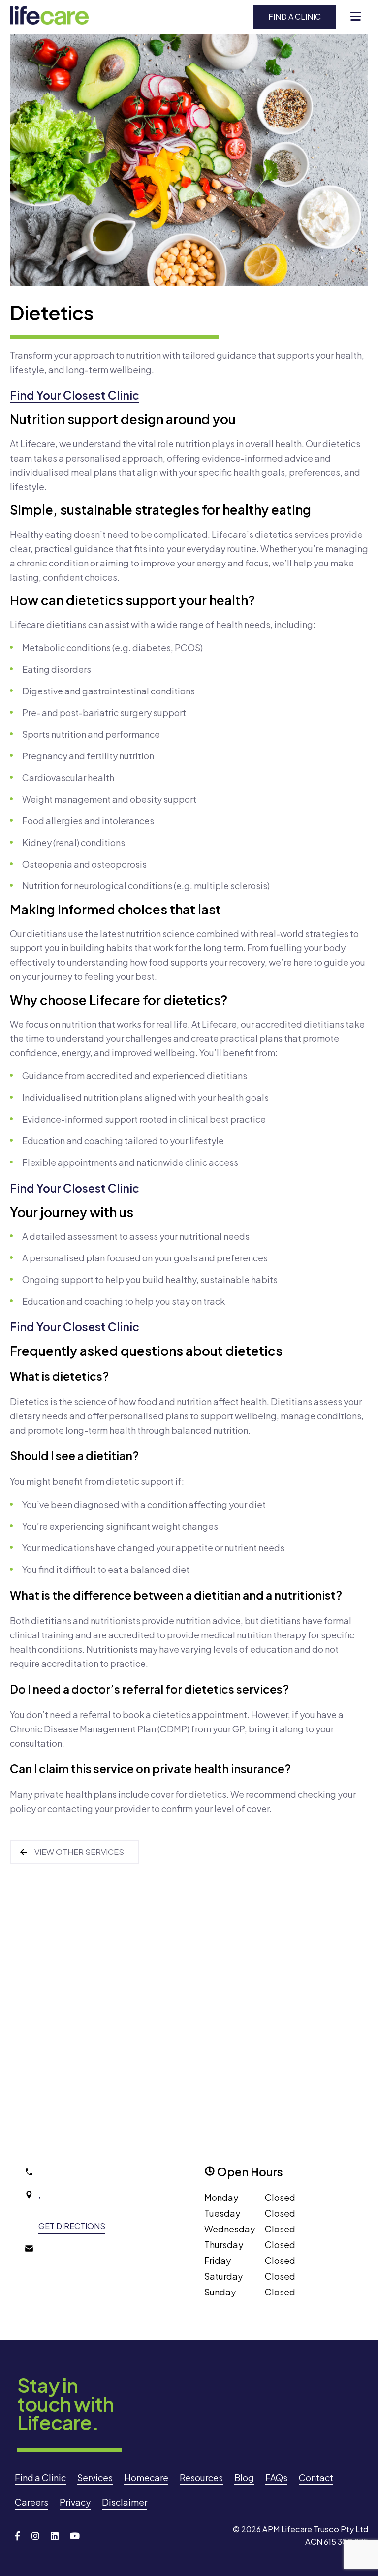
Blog (244, 2477)
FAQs (276, 2477)
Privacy (75, 2502)
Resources (201, 2477)
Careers (31, 2502)
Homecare (146, 2477)
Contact (316, 2477)
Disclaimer (125, 2502)
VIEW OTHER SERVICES (79, 1852)
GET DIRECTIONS (72, 2226)
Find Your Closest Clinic (75, 395)
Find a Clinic (295, 16)
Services (95, 2477)
